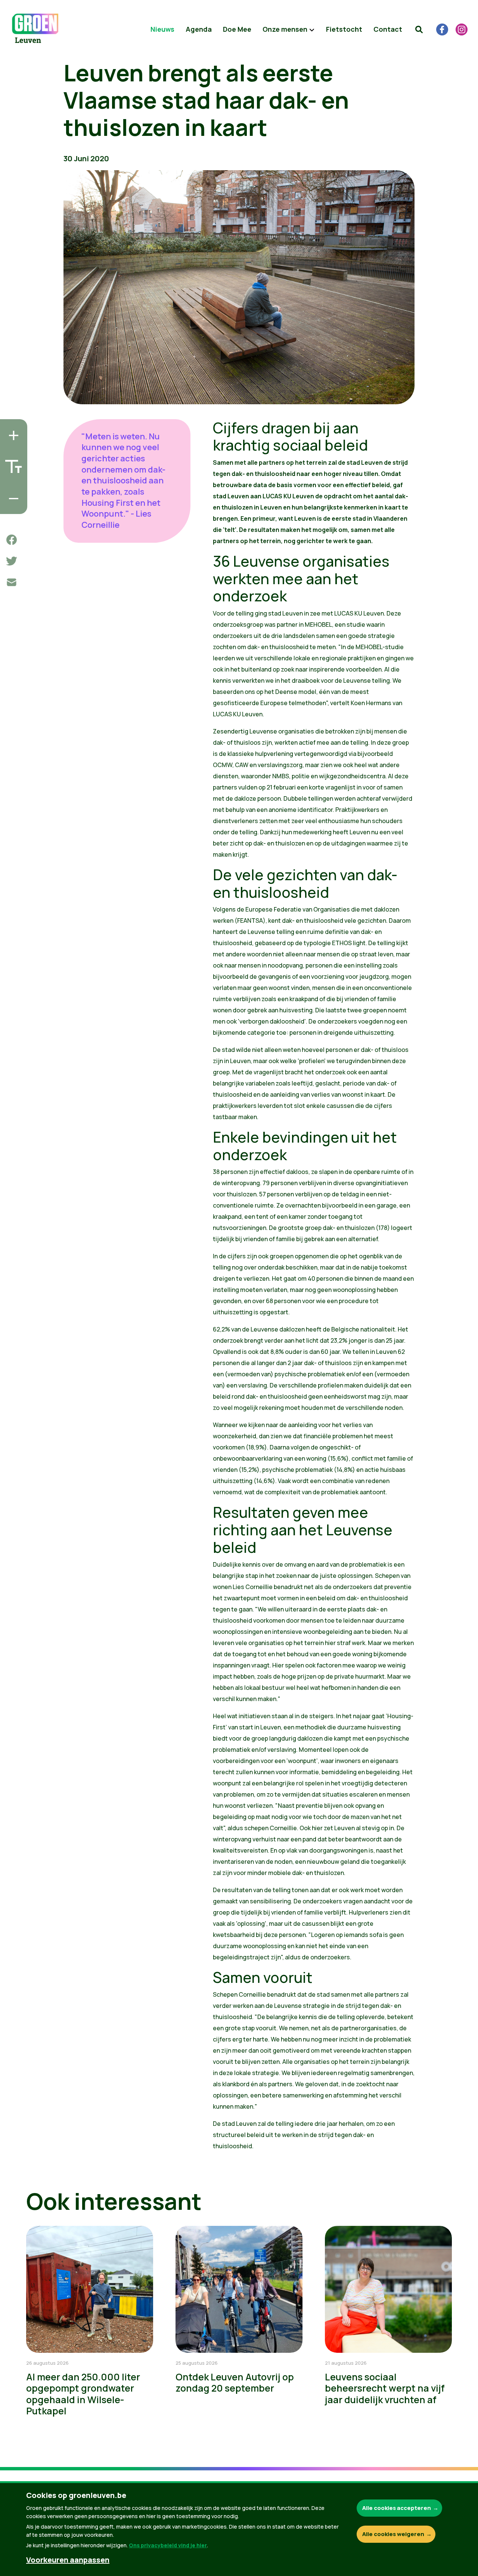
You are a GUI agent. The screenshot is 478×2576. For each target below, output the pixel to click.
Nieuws (162, 29)
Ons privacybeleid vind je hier (168, 2545)
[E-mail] (12, 582)
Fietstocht (344, 29)
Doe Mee (237, 29)
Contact (388, 29)
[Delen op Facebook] (12, 540)
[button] (419, 29)
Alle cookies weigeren (393, 2534)
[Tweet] (12, 561)
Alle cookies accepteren (397, 2508)
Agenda (199, 29)
